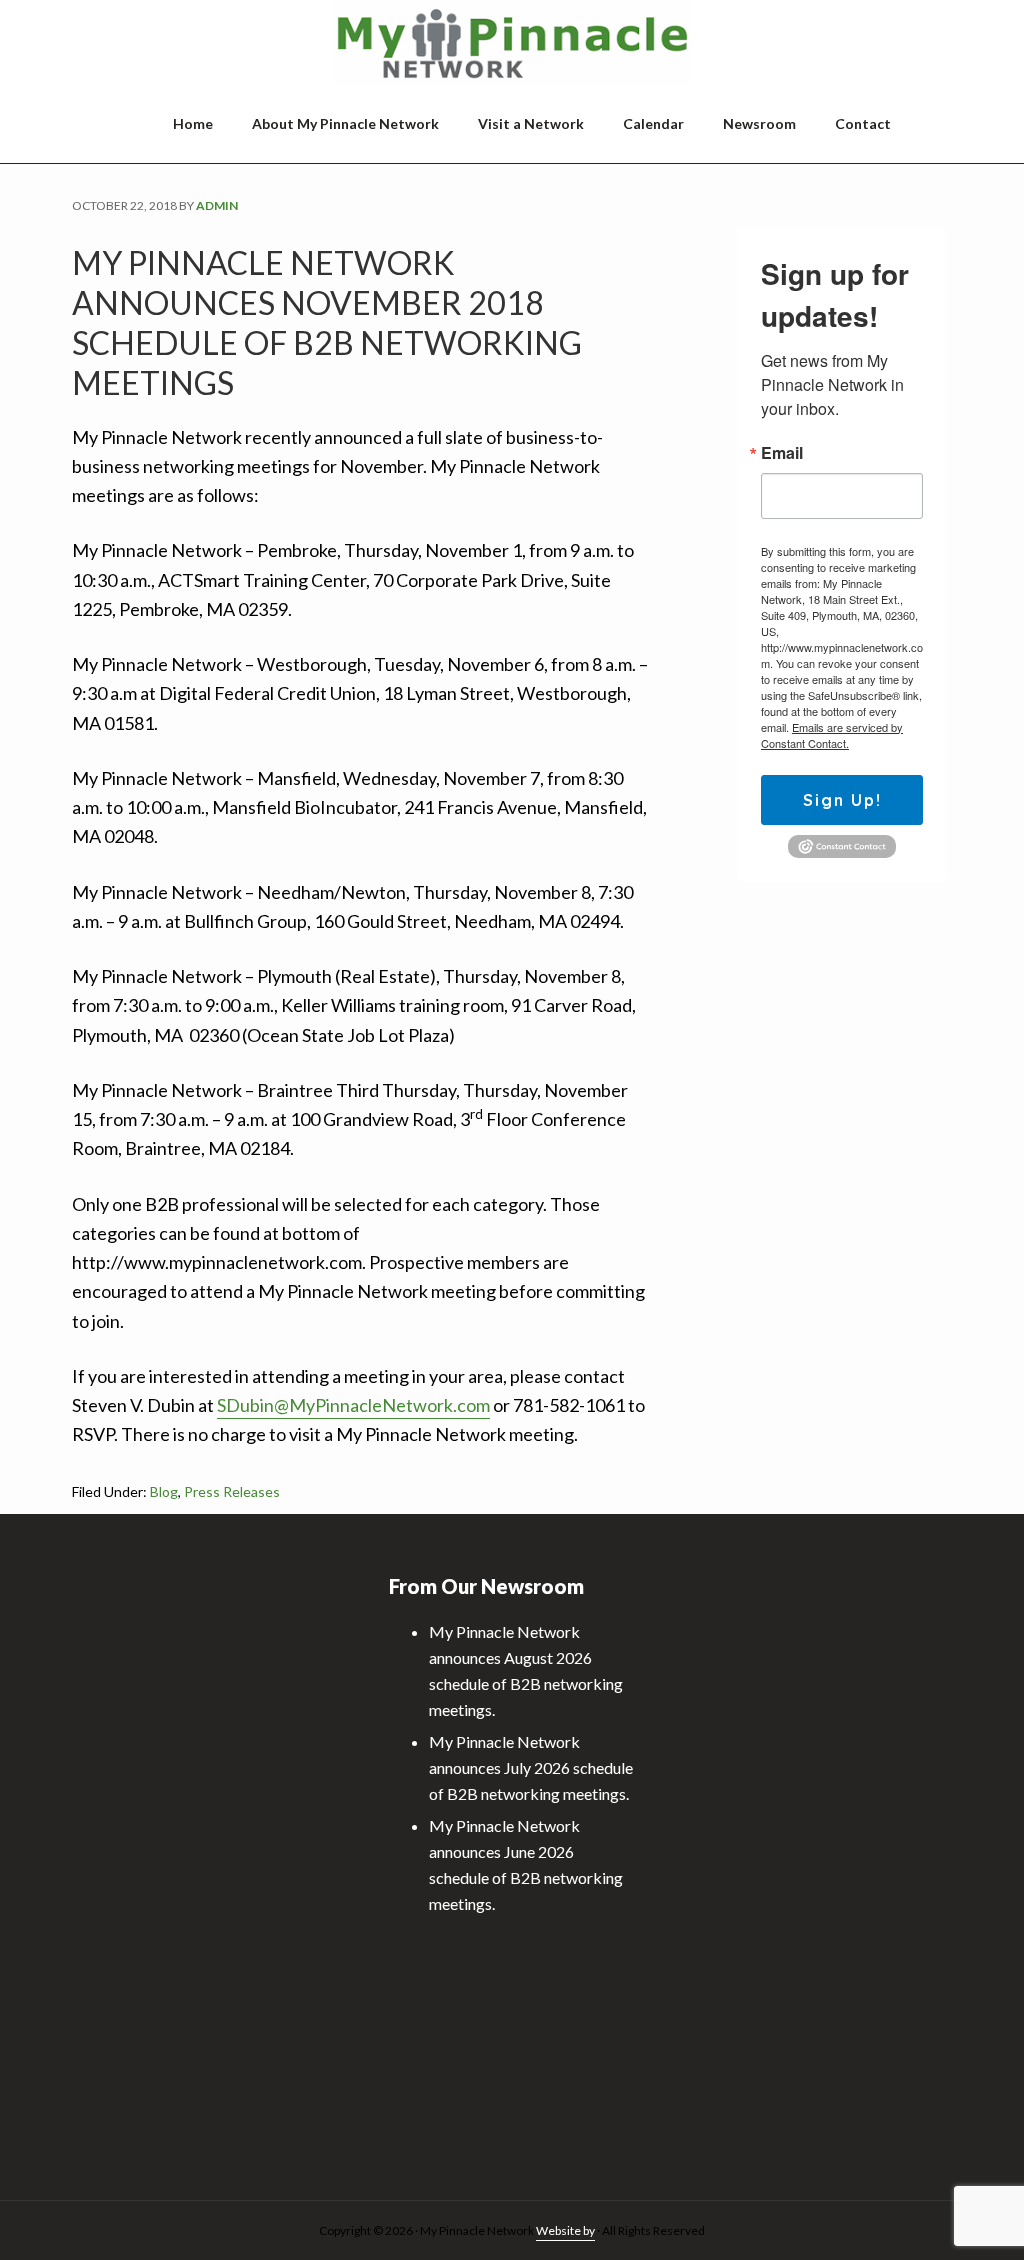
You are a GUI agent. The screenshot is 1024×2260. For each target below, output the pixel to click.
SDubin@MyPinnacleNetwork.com (353, 1405)
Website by (565, 2230)
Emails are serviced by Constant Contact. (832, 735)
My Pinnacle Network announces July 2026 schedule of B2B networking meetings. (531, 1767)
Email (782, 453)
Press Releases (232, 1491)
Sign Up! (842, 800)
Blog (164, 1491)
